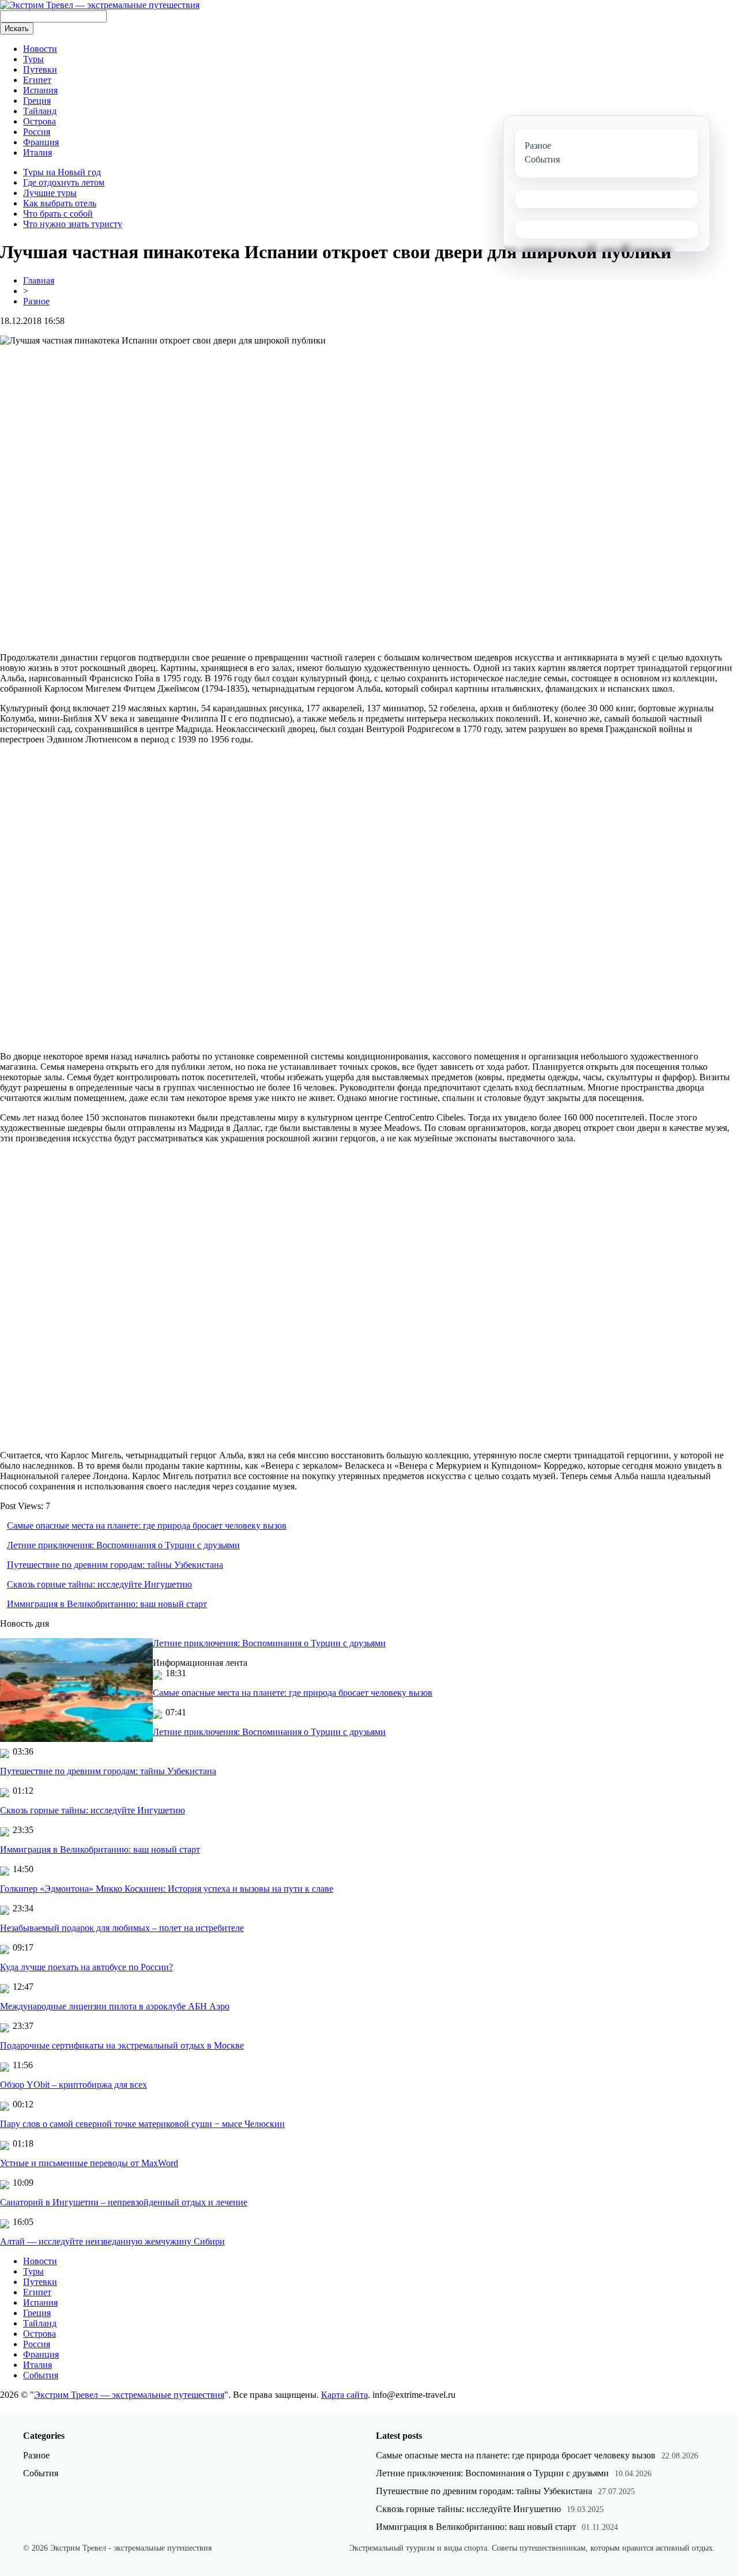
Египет (37, 80)
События (41, 2375)
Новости (40, 49)
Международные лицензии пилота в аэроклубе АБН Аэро (115, 2006)
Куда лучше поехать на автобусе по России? (86, 1967)
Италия (37, 152)
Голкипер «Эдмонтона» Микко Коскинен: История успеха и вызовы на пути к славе (167, 1889)
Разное (36, 301)
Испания (40, 90)
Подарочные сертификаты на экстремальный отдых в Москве (122, 2045)
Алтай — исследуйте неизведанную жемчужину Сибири (112, 2241)
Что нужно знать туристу (73, 224)
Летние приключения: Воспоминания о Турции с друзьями (123, 1545)
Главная (39, 280)
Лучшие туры (50, 193)
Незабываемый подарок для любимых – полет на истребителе (122, 1928)
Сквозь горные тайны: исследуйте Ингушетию (99, 1584)
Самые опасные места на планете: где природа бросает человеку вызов (147, 1525)
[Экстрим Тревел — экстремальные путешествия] (100, 5)
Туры (33, 59)
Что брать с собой (58, 214)
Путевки (40, 69)
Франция (41, 142)
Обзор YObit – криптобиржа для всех (74, 2085)
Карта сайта (344, 2395)
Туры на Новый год (62, 172)
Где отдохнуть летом (64, 182)
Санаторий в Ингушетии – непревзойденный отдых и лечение (124, 2202)
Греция (37, 101)
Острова (39, 121)
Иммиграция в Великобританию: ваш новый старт (107, 1604)
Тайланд (40, 111)
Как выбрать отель (60, 203)
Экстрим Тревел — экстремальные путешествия (129, 2395)
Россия (37, 132)
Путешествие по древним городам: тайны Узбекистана (115, 1565)
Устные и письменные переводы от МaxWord (89, 2163)
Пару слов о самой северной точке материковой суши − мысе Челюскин (142, 2124)
